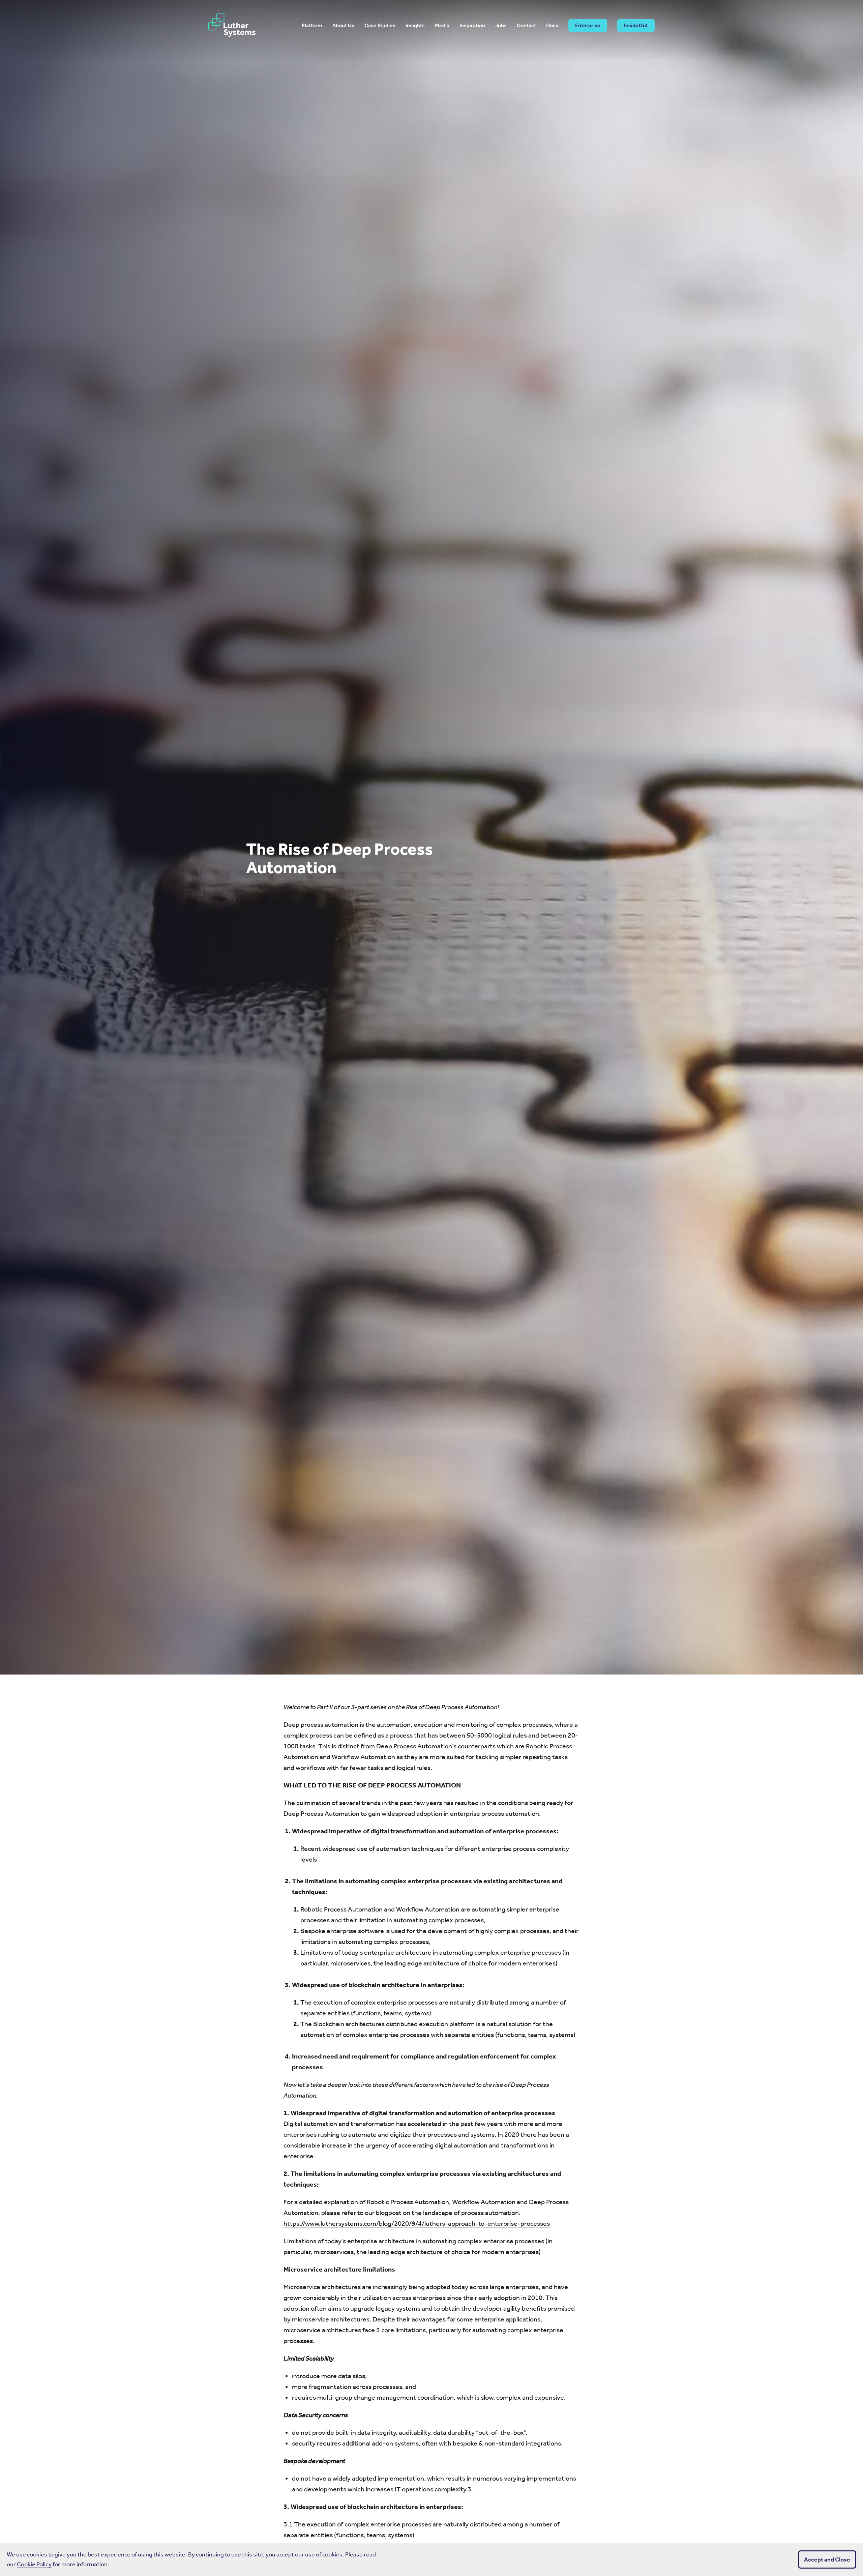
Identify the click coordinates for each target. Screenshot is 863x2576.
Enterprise (588, 25)
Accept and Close (827, 2559)
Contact (526, 26)
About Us (343, 26)
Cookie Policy (34, 2564)
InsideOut (636, 25)
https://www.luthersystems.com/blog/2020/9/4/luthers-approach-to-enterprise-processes (417, 2223)
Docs (552, 26)
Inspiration (472, 26)
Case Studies (380, 26)
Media (442, 26)
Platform (312, 26)
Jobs (501, 26)
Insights (415, 26)
